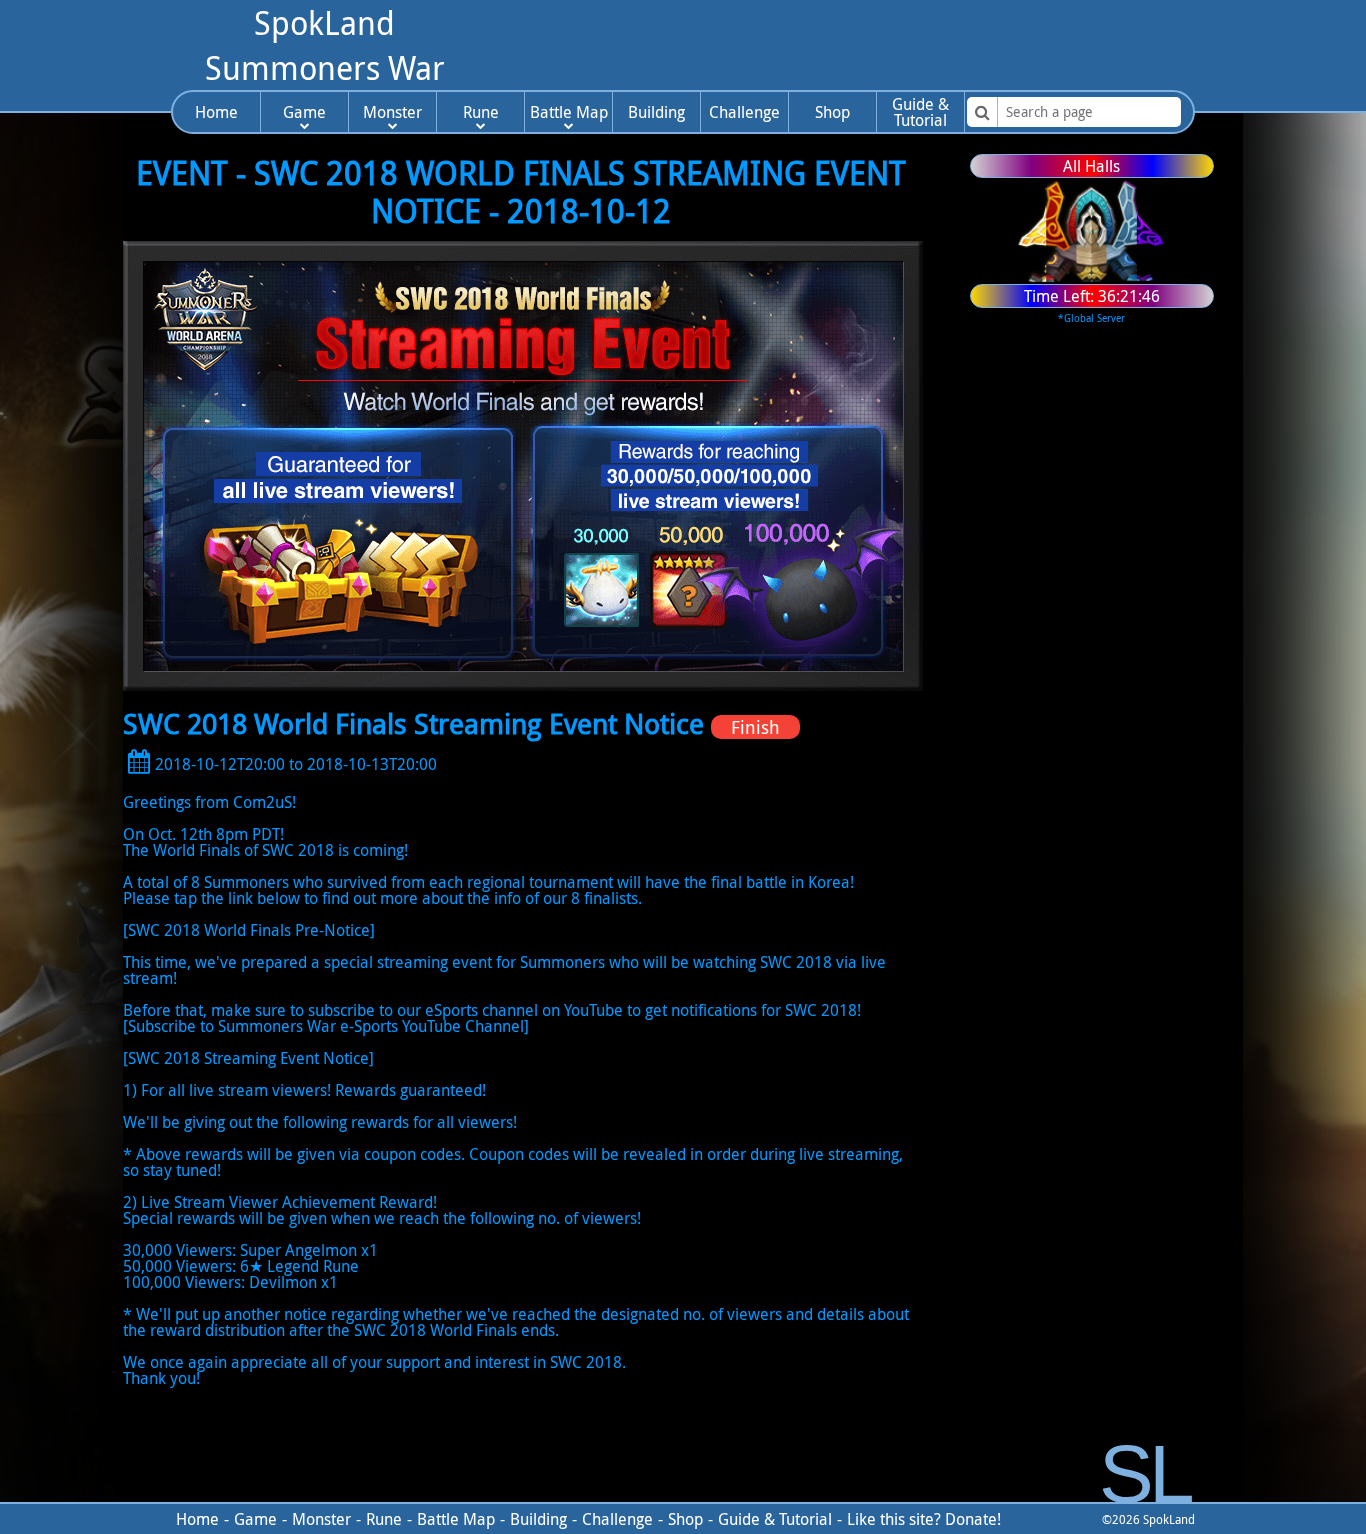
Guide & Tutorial (775, 1519)
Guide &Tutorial (920, 112)
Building (656, 112)
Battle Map (569, 112)
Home (216, 112)
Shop (832, 112)
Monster (392, 112)
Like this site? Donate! (924, 1519)
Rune (481, 112)
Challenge (744, 112)
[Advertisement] (842, 45)
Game (304, 112)
